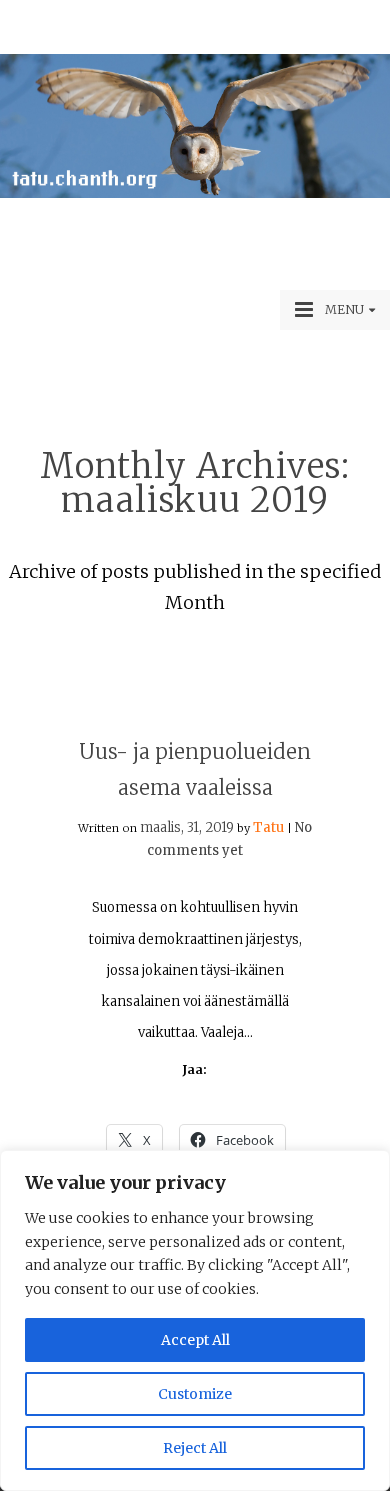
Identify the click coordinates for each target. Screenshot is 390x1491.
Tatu (268, 827)
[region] (195, 1320)
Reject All (195, 1448)
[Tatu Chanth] (195, 193)
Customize (195, 1394)
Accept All (195, 1340)
